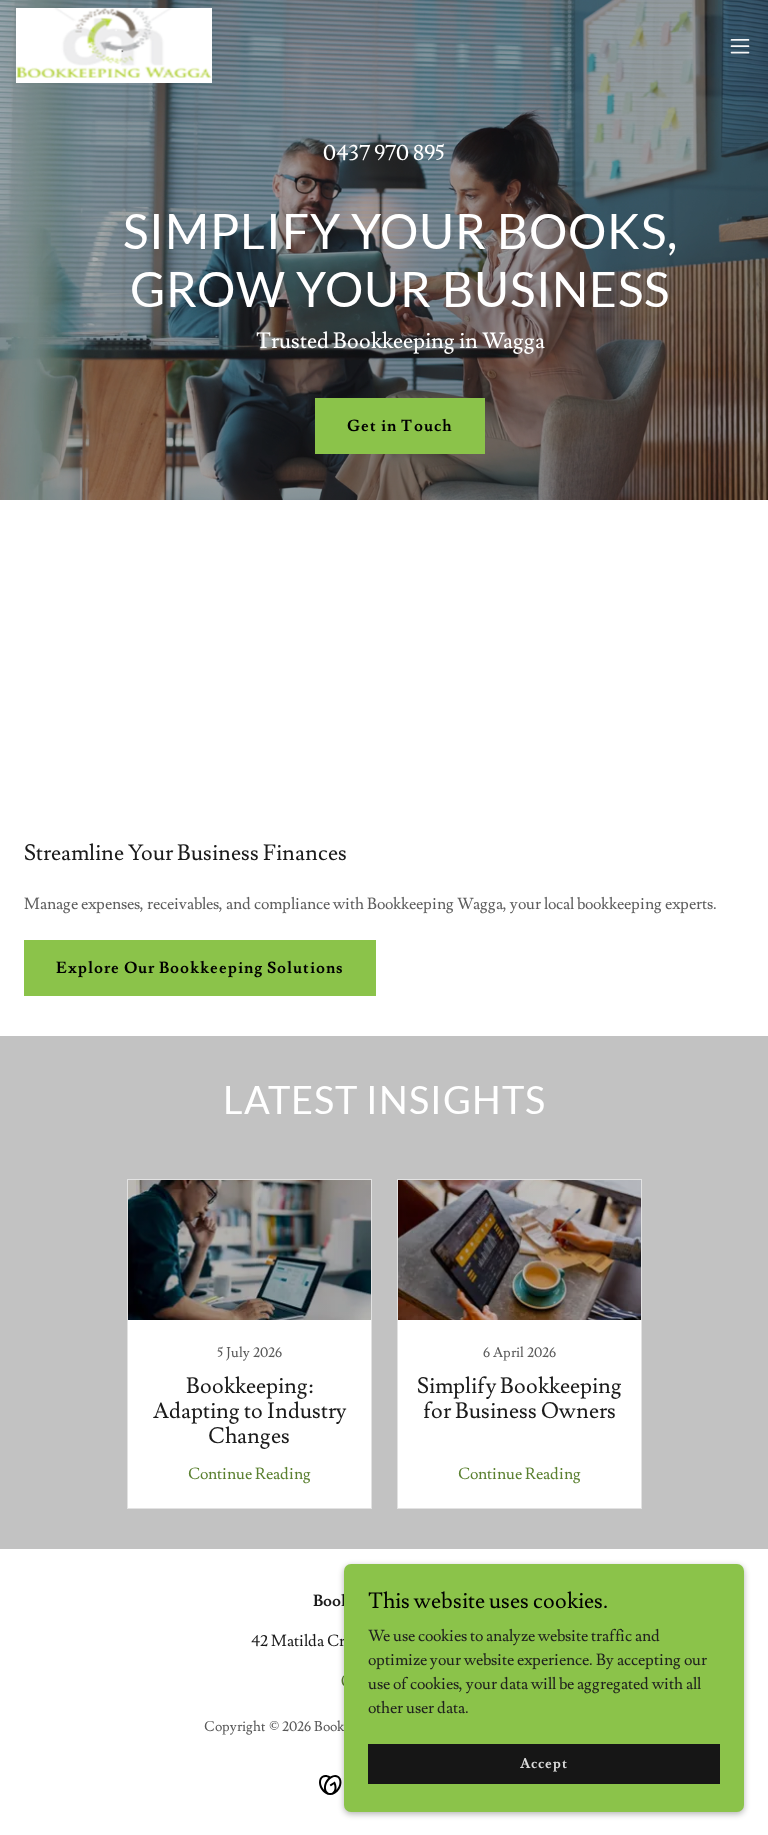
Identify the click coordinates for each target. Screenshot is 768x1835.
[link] (114, 45)
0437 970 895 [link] (384, 153)
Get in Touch (399, 426)
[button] (740, 46)
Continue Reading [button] (249, 1474)
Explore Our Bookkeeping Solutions (200, 968)
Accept (543, 1763)
